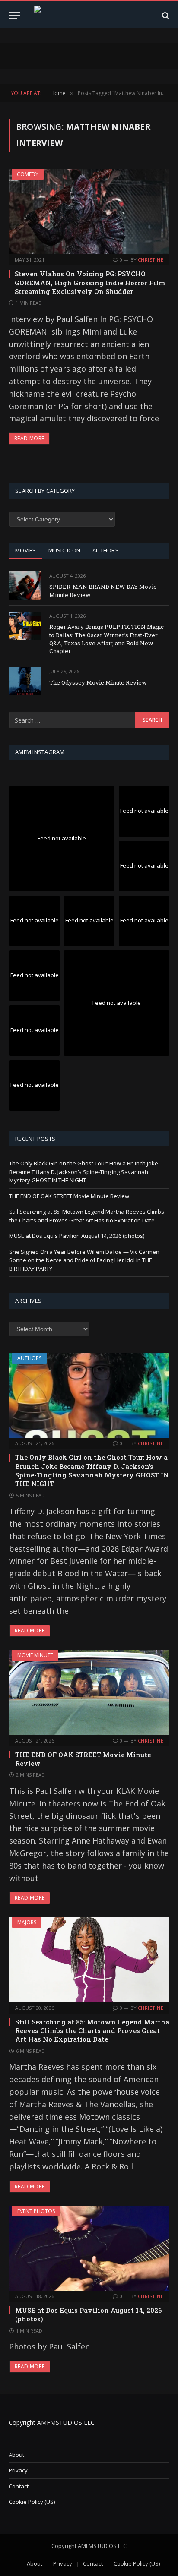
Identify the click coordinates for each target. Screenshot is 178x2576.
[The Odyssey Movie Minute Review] (25, 681)
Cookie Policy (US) (32, 2502)
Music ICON (65, 550)
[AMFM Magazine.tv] (89, 15)
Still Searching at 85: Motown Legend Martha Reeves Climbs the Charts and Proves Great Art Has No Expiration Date (87, 1216)
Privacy (18, 2470)
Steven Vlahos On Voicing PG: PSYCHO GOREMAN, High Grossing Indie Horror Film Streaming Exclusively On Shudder (90, 283)
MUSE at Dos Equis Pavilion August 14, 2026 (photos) (77, 1236)
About (16, 2455)
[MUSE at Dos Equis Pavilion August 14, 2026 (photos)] (89, 2248)
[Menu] (14, 15)
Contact (19, 2486)
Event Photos (36, 2211)
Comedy (28, 174)
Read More (29, 438)
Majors (27, 1922)
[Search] (165, 15)
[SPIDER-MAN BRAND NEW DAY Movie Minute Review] (25, 586)
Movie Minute (35, 1655)
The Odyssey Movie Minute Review (98, 682)
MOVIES (26, 550)
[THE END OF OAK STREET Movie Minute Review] (89, 1692)
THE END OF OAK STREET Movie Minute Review (69, 1196)
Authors (29, 1358)
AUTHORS (106, 550)
